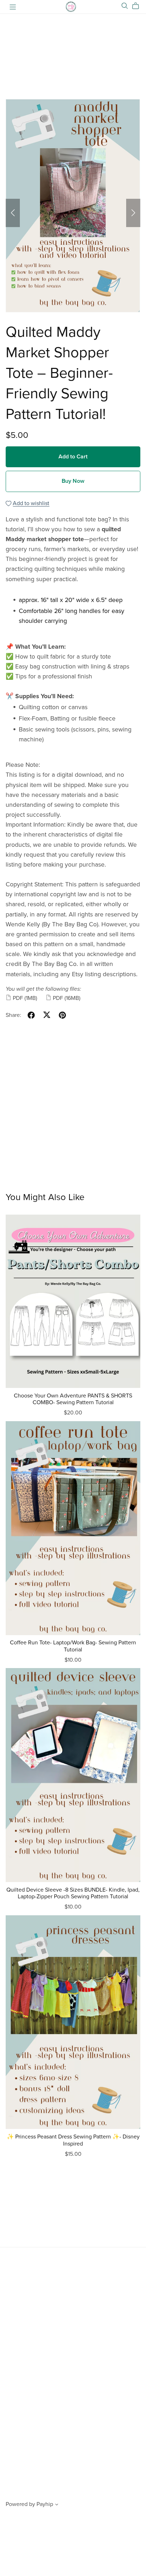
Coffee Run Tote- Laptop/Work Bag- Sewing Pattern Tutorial (73, 1646)
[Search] (125, 6)
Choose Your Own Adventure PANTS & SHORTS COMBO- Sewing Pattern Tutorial (73, 1399)
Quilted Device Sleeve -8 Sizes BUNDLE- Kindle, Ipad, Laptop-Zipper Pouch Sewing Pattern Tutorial (73, 1893)
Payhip (45, 2504)
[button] (13, 213)
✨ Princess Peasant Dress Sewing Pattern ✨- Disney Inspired (73, 2140)
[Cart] (138, 6)
